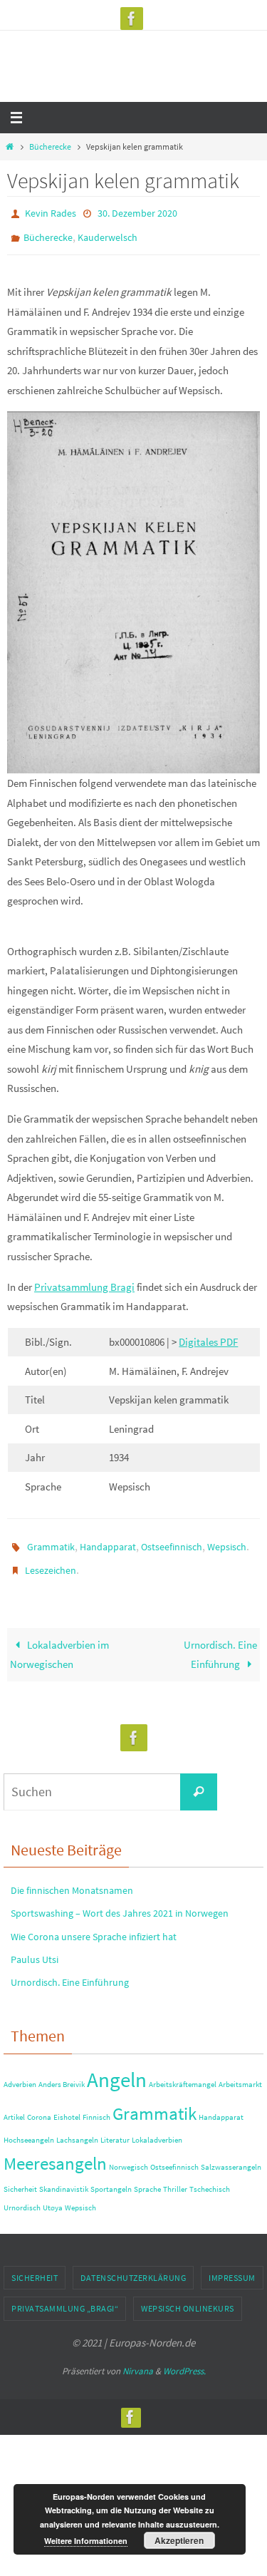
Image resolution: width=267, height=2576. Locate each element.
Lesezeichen (51, 1560)
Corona (39, 2104)
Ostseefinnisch (172, 1539)
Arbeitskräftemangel (183, 2071)
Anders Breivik (62, 2071)
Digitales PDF (208, 1335)
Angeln (117, 2066)
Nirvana (138, 2358)
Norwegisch (129, 2154)
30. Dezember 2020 (137, 212)
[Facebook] (132, 19)
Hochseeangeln (29, 2127)
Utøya (53, 2194)
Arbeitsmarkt (240, 2071)
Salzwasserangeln (231, 2154)
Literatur (115, 2127)
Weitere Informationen (86, 2541)
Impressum (232, 2264)
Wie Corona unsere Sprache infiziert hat (94, 1923)
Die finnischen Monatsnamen (72, 1877)
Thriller (175, 2176)
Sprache (147, 2176)
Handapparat (108, 1539)
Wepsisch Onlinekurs (188, 2296)
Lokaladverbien (157, 2127)
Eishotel (67, 2104)
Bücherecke (50, 146)
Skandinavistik (64, 2176)
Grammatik (51, 1539)
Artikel (14, 2104)
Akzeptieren (179, 2540)
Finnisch (96, 2104)
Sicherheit (20, 2176)
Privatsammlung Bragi (84, 1281)
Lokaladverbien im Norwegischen (59, 1641)
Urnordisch (22, 2194)
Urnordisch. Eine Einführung (220, 1641)
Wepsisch (227, 1539)
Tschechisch (210, 2176)
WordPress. (184, 2358)
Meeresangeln (55, 2151)
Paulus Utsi (35, 1946)
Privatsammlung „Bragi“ (65, 2296)
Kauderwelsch (108, 233)
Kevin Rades (51, 212)
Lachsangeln (77, 2127)
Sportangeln (111, 2176)
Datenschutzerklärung (133, 2264)
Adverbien (20, 2071)
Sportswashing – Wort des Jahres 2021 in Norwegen (120, 1900)
